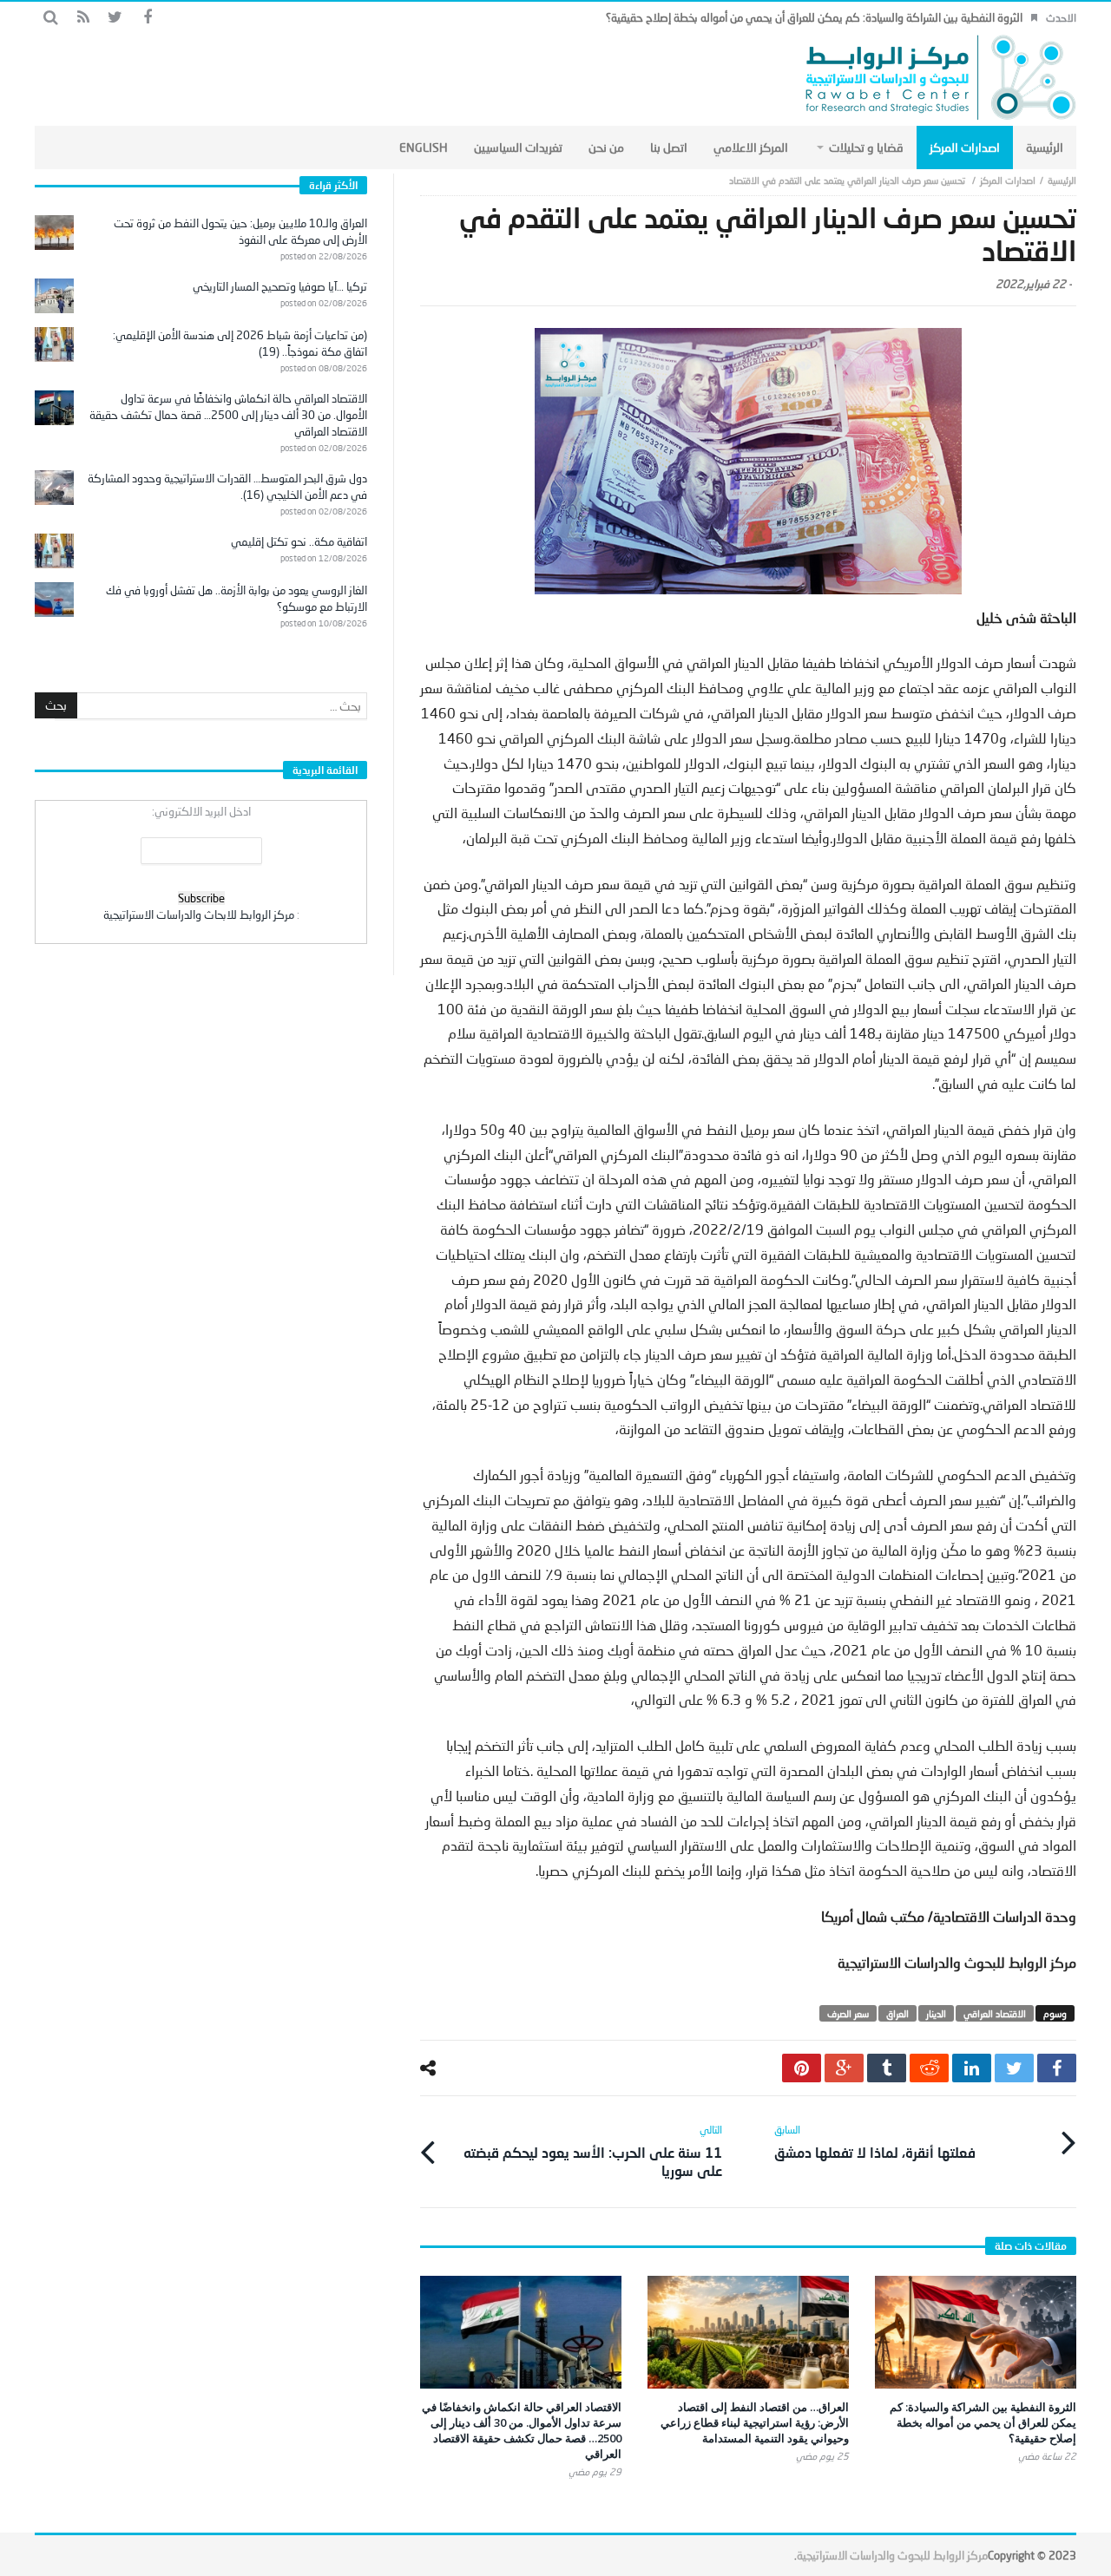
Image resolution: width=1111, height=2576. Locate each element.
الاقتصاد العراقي (995, 2013)
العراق (897, 2013)
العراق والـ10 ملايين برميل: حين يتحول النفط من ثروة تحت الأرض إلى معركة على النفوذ (240, 231)
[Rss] (83, 18)
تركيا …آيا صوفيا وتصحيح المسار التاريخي (280, 286)
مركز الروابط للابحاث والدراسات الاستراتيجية (199, 914)
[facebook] (1057, 2068)
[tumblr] (887, 2068)
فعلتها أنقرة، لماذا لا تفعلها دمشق (875, 2142)
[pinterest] (802, 2068)
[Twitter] (115, 18)
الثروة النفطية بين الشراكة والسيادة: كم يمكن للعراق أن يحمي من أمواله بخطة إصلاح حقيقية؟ (814, 17)
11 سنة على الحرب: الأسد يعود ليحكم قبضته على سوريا (593, 2151)
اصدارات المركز (1008, 180)
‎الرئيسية (1062, 180)
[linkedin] (972, 2068)
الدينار (936, 2013)
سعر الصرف (848, 2013)
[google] (844, 2068)
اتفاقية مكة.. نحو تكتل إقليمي (299, 541)
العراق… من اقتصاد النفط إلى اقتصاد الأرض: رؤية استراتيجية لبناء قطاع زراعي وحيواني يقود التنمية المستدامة (755, 2422)
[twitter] (1014, 2068)
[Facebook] (147, 18)
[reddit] (929, 2068)
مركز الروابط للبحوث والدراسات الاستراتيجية (892, 2555)
